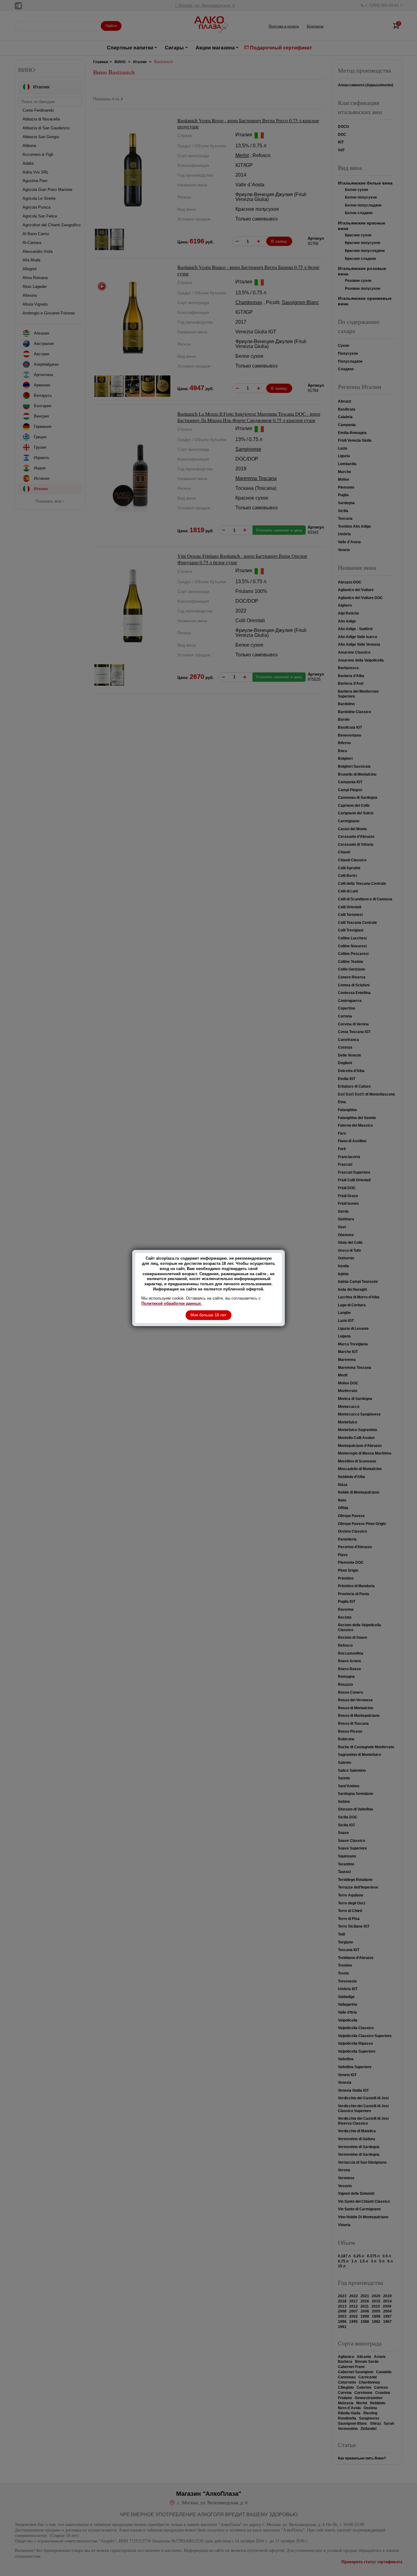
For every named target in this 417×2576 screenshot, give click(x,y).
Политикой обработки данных (172, 1303)
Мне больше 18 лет (209, 1315)
